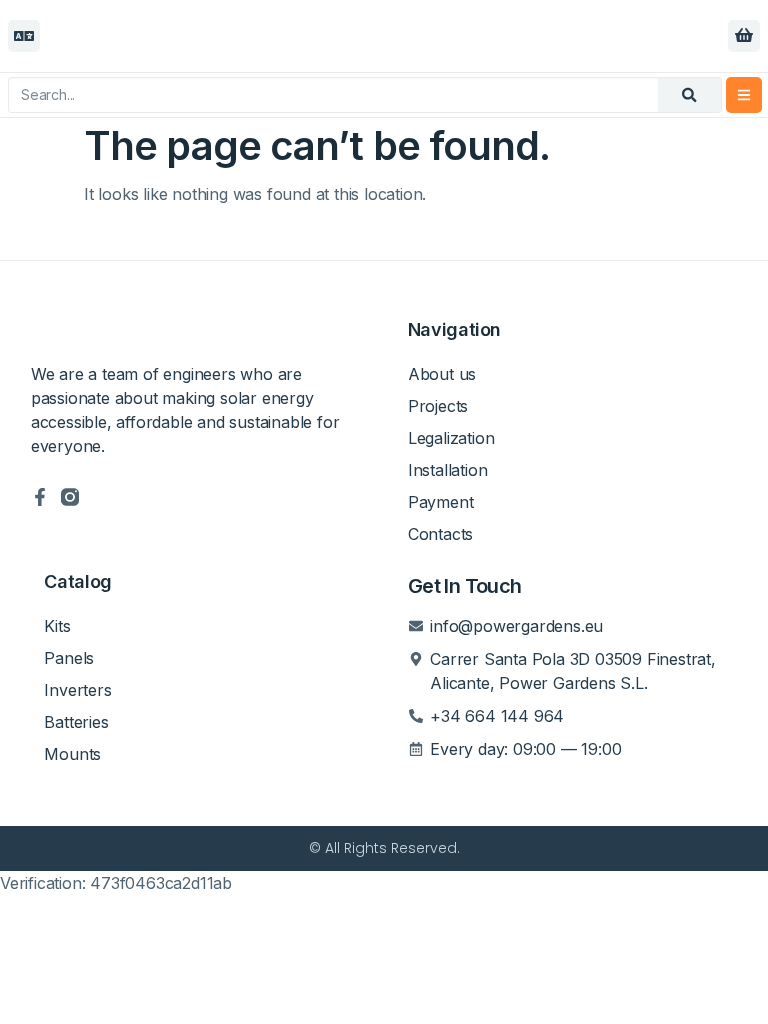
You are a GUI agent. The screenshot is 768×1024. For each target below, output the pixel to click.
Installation (448, 470)
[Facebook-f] (40, 497)
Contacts (440, 534)
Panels (69, 658)
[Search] (689, 95)
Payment (441, 502)
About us (442, 374)
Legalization (451, 438)
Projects (438, 406)
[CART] (744, 36)
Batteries (76, 722)
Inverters (77, 690)
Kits (57, 626)
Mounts (72, 754)
